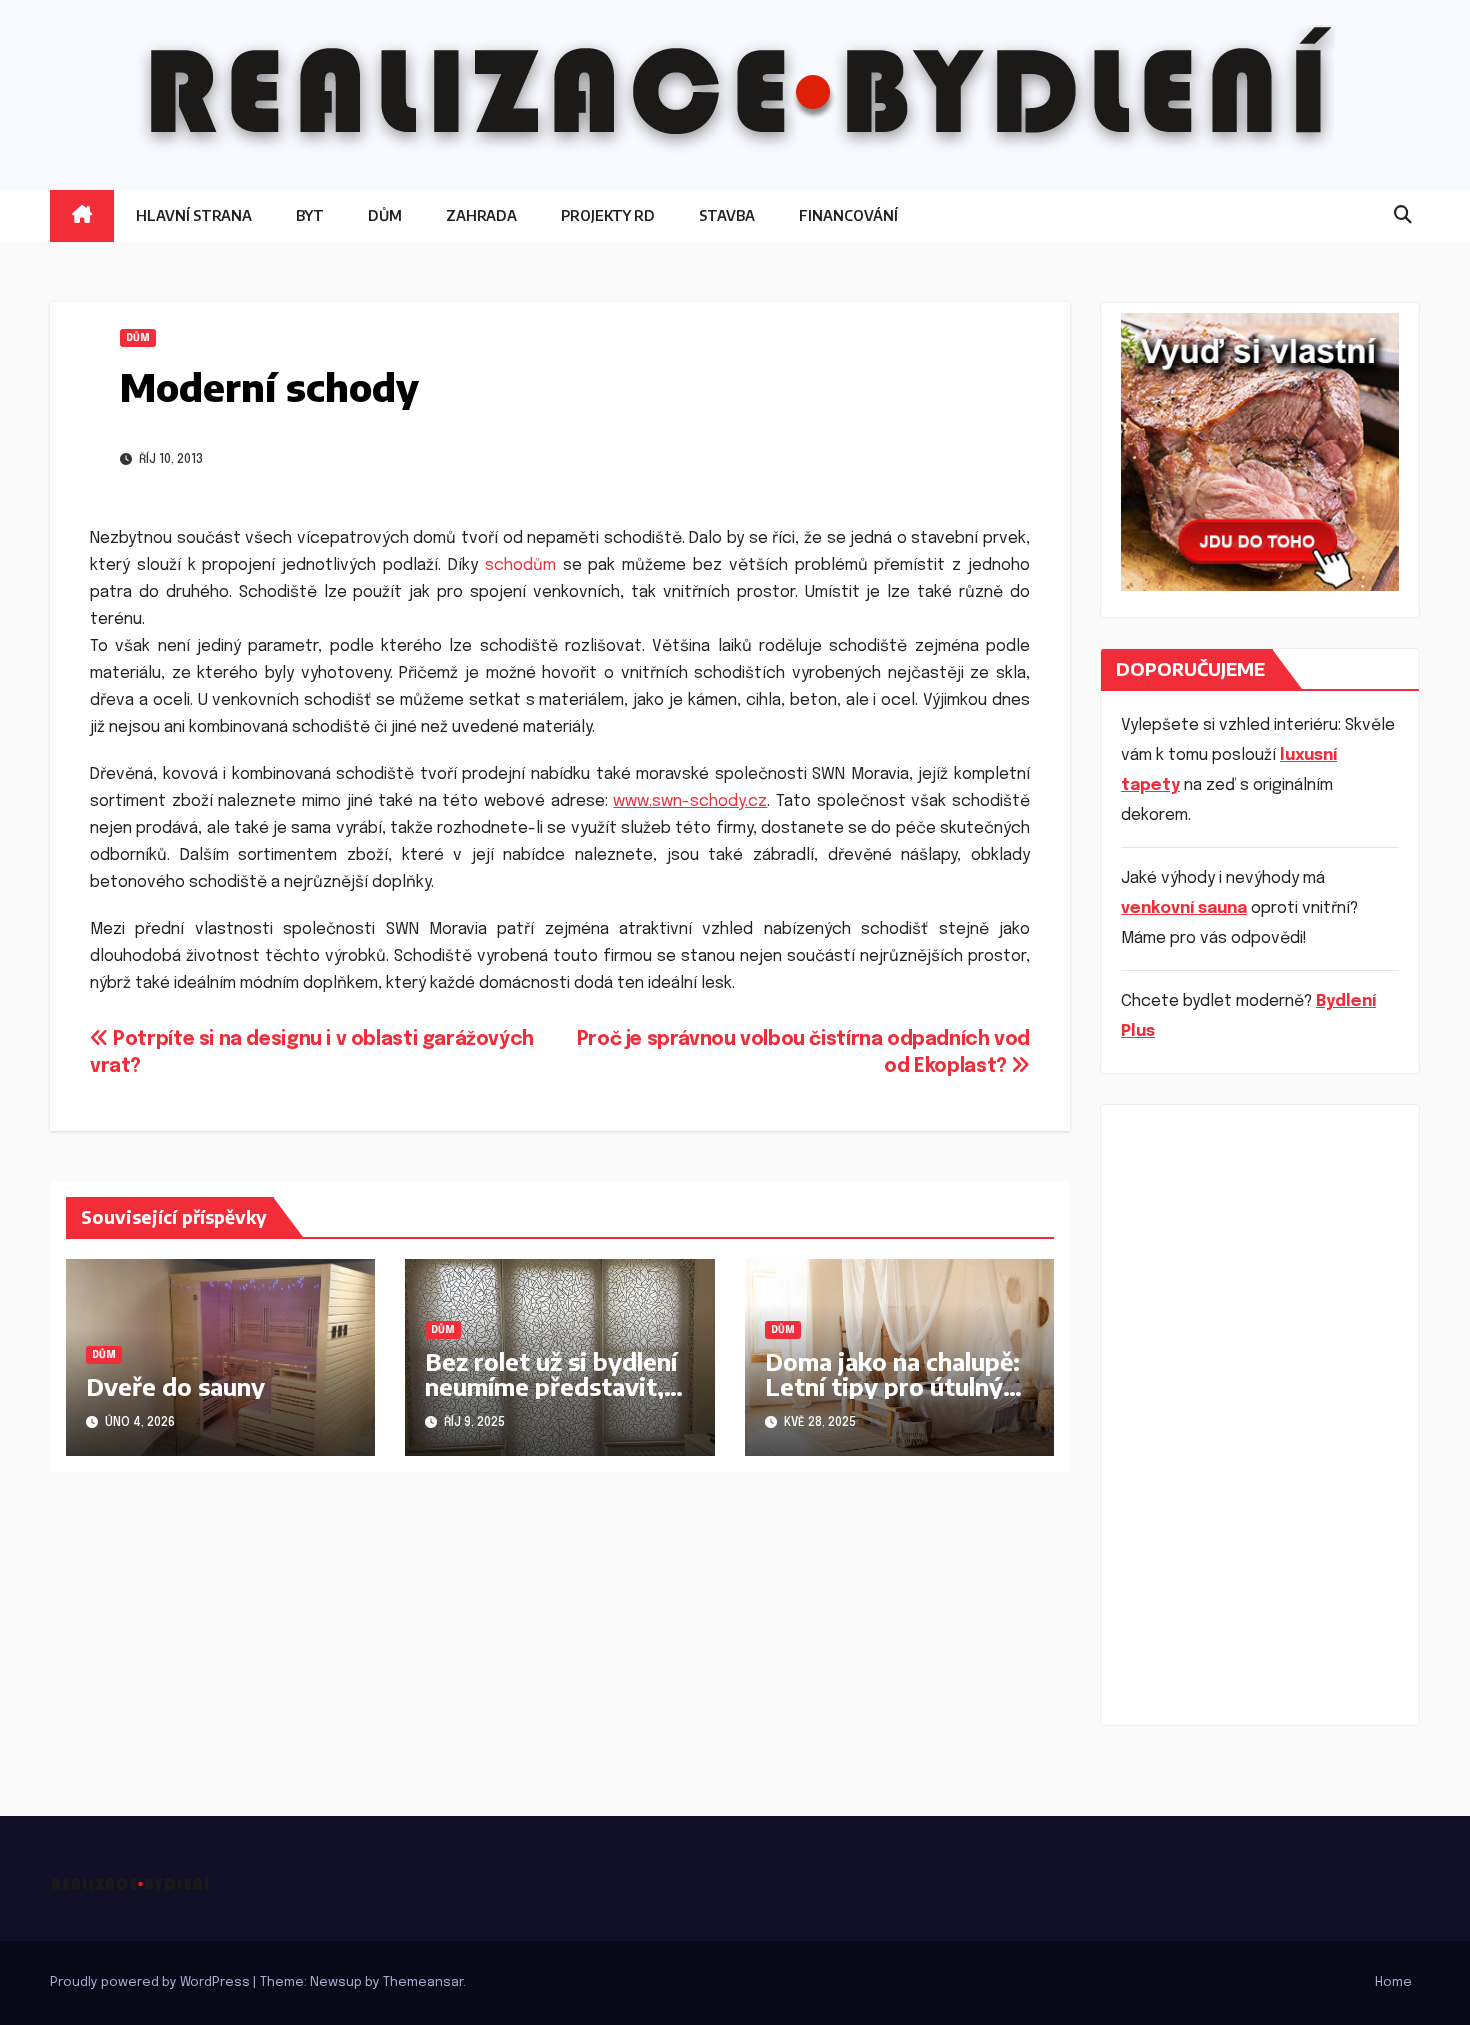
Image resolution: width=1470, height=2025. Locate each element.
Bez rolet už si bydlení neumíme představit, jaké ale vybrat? (551, 1386)
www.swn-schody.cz (690, 801)
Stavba (727, 215)
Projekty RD (608, 215)
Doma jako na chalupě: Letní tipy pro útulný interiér (892, 1386)
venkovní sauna (1184, 908)
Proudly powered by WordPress (151, 1982)
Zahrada (481, 215)
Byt (310, 215)
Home (1393, 1982)
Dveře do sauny (175, 1386)
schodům (520, 565)
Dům (385, 215)
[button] (1403, 216)
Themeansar (423, 1982)
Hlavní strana (194, 215)
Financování (848, 215)
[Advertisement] (1260, 1415)
